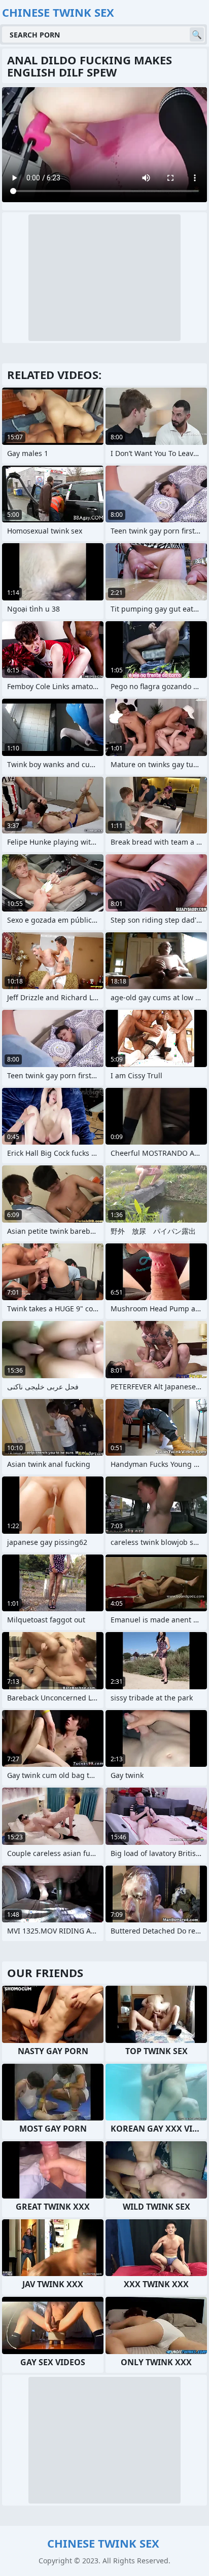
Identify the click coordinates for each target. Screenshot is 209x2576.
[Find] (197, 34)
